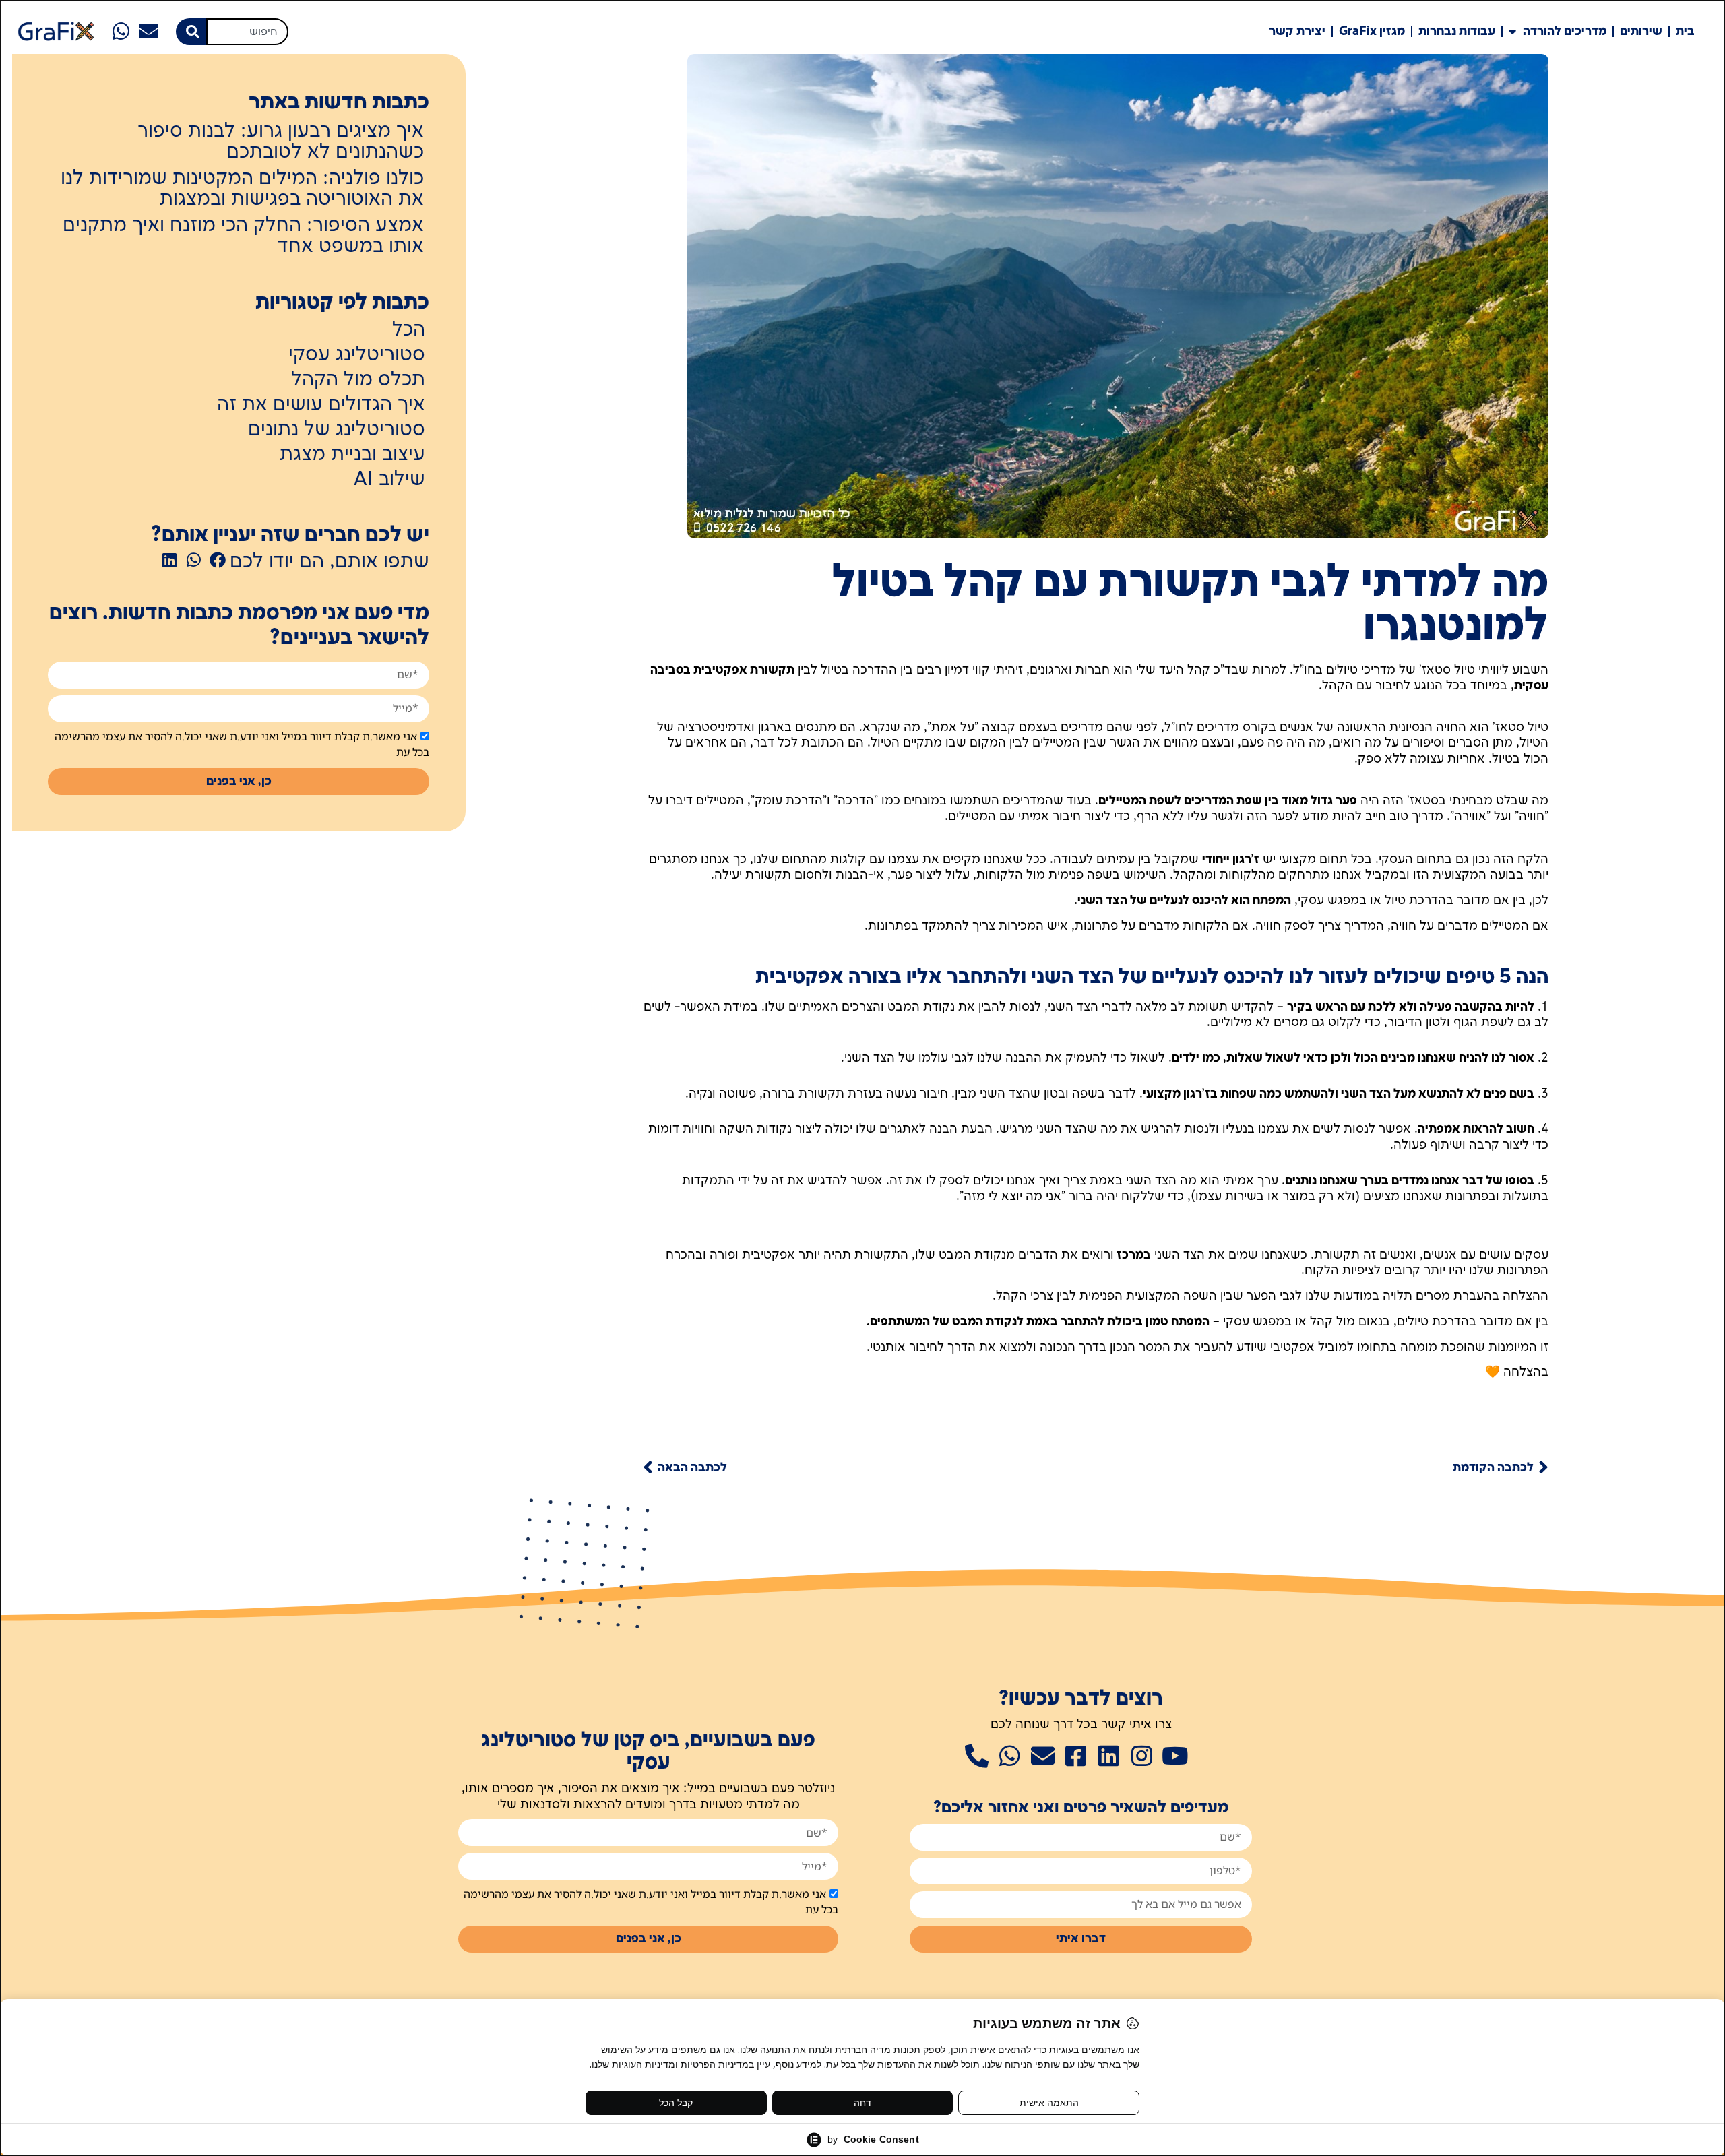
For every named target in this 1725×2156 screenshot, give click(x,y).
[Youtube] (1175, 1755)
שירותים (1641, 31)
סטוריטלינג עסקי (357, 355)
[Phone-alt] (977, 1755)
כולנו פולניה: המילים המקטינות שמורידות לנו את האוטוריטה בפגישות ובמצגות (242, 189)
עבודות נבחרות (1457, 31)
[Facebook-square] (1076, 1755)
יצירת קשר (1297, 31)
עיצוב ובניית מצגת (352, 455)
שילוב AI (389, 480)
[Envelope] (149, 31)
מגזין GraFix (1372, 31)
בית (1685, 31)
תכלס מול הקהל (358, 380)
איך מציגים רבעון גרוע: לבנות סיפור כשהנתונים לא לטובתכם (281, 142)
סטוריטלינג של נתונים (337, 430)
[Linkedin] (1109, 1755)
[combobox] (247, 32)
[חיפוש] (191, 32)
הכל (409, 330)
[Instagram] (1142, 1755)
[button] (218, 560)
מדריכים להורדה (1565, 31)
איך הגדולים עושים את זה (321, 405)
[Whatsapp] (122, 31)
